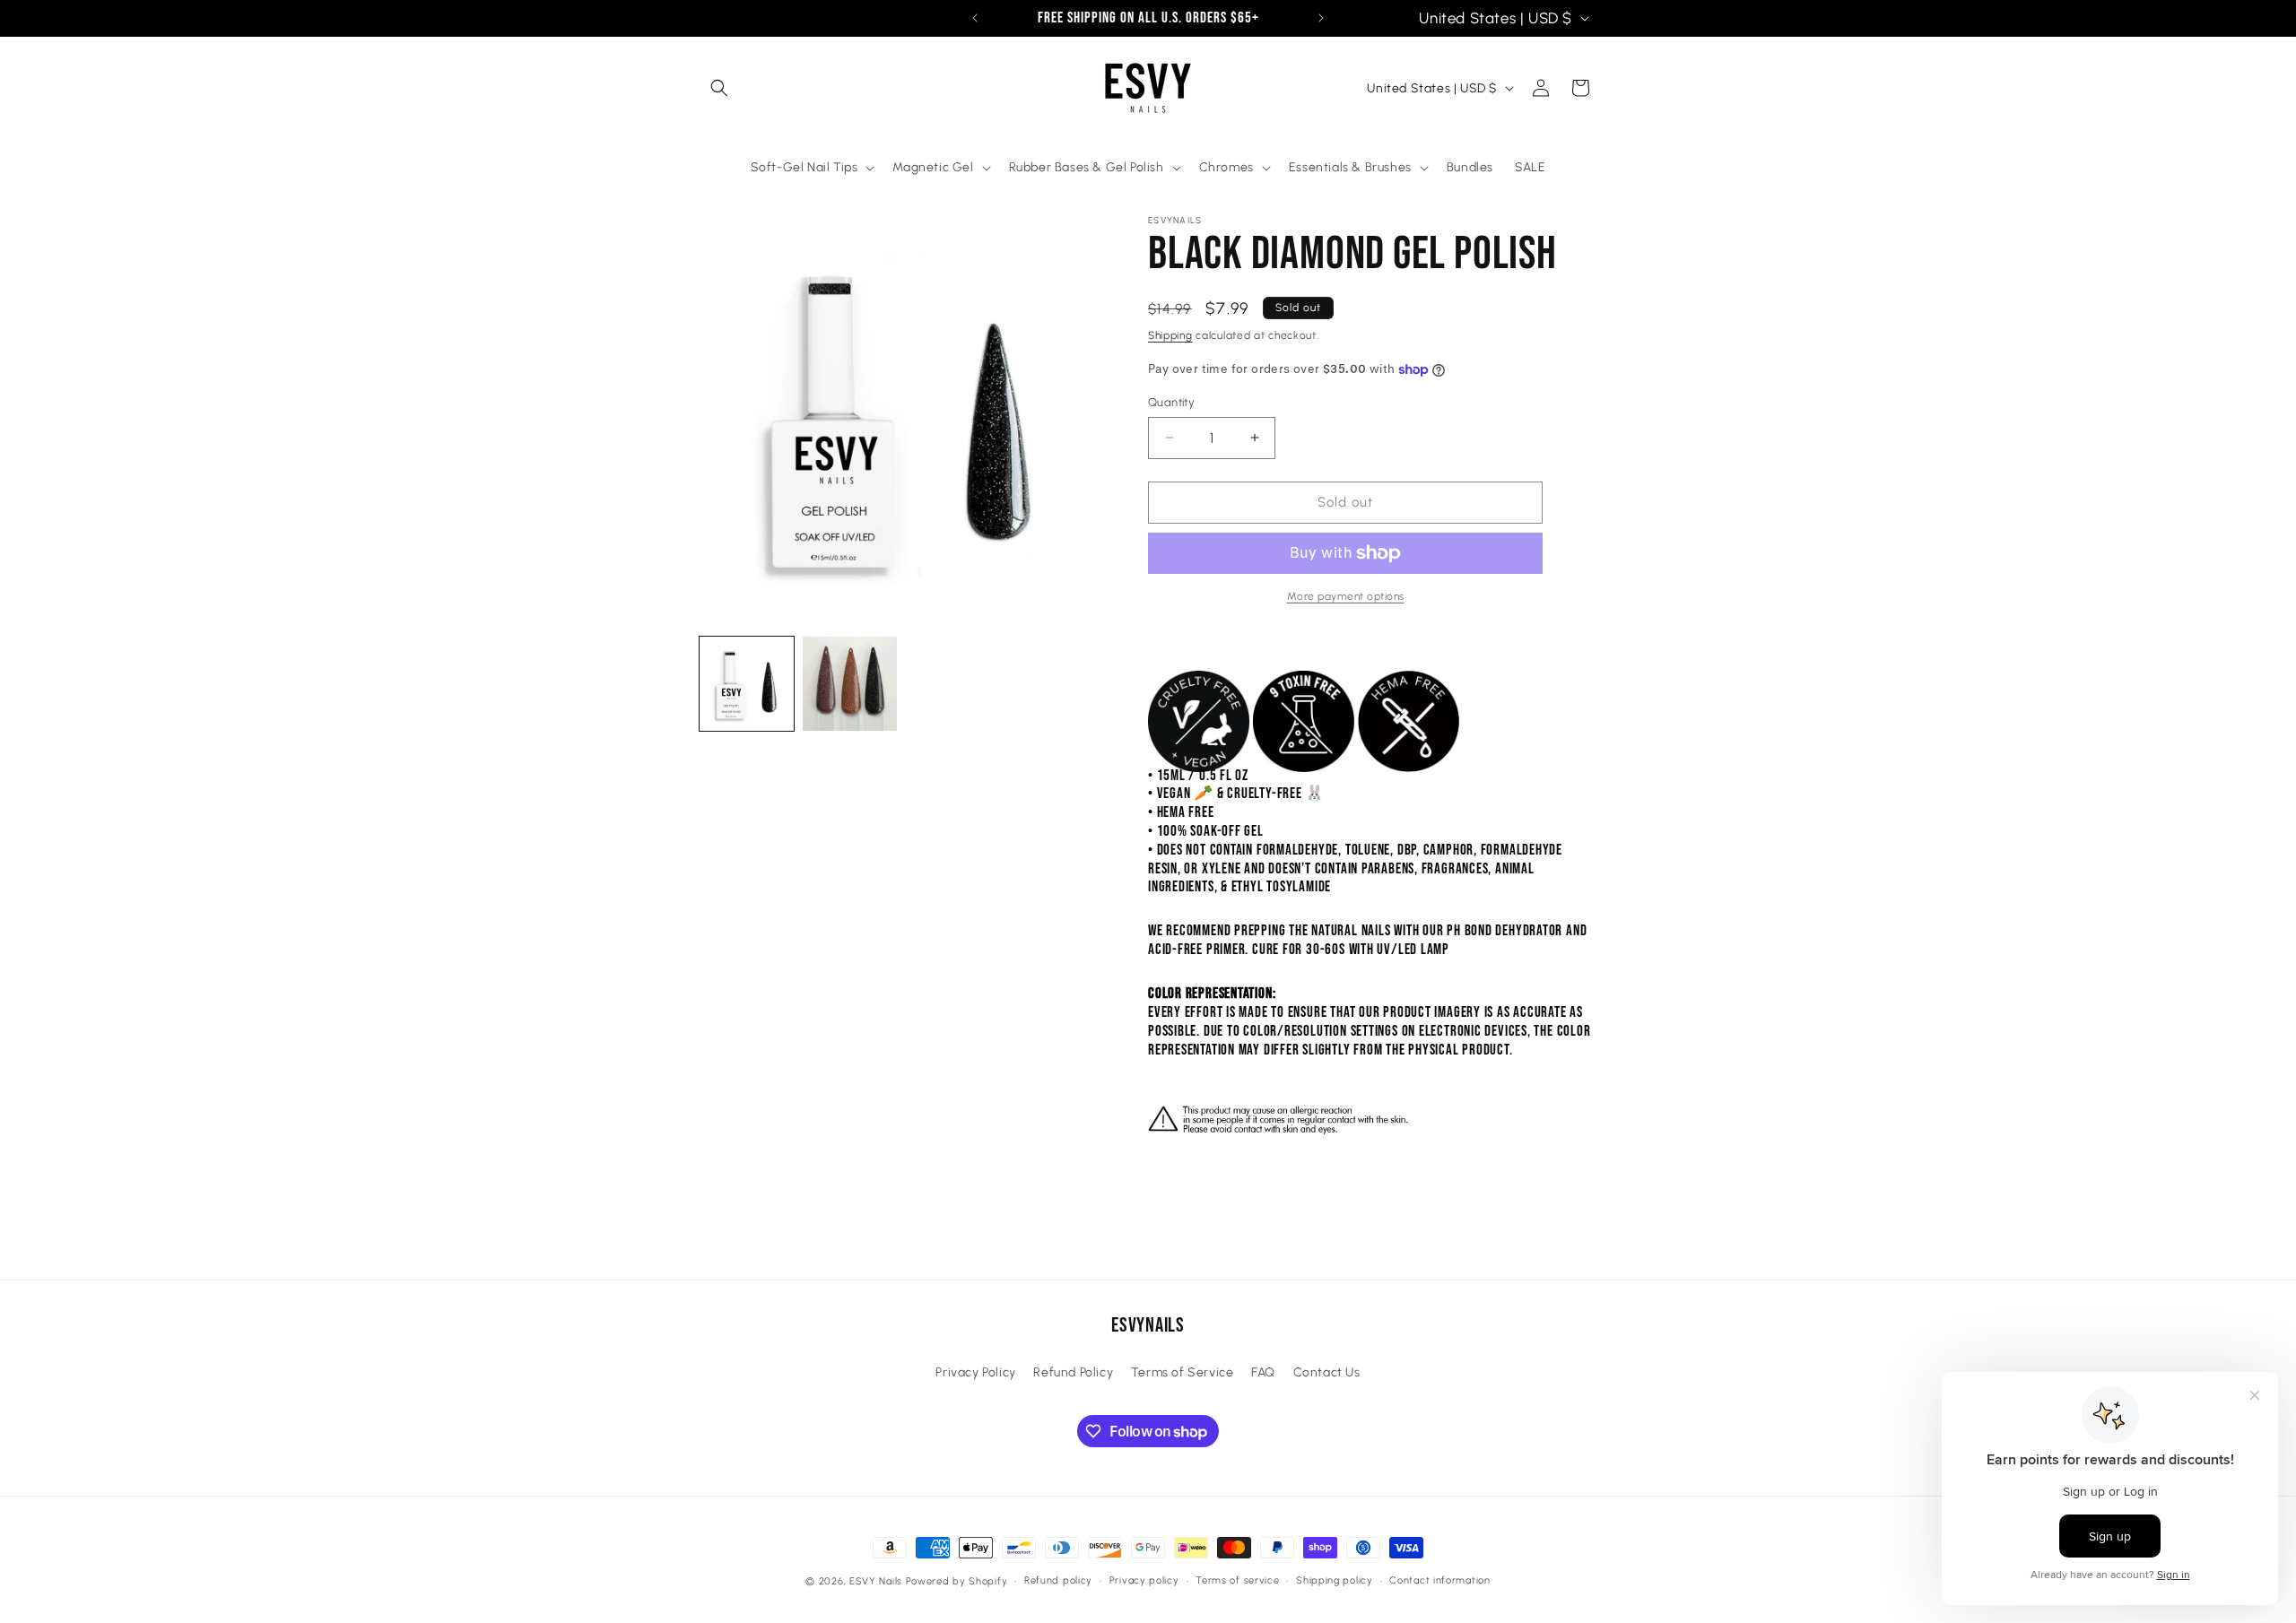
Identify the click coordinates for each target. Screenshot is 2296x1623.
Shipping (1170, 335)
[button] (719, 88)
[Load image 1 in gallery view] (747, 684)
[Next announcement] (1321, 18)
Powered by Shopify (957, 1581)
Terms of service (1237, 1580)
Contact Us (1327, 1372)
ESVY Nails (876, 1581)
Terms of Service (1183, 1372)
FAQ (1263, 1372)
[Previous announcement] (975, 18)
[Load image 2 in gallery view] (850, 684)
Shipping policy (1335, 1580)
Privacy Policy (975, 1372)
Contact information (1439, 1580)
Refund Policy (1073, 1372)
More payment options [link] (1346, 596)
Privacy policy (1144, 1580)
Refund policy (1058, 1580)
